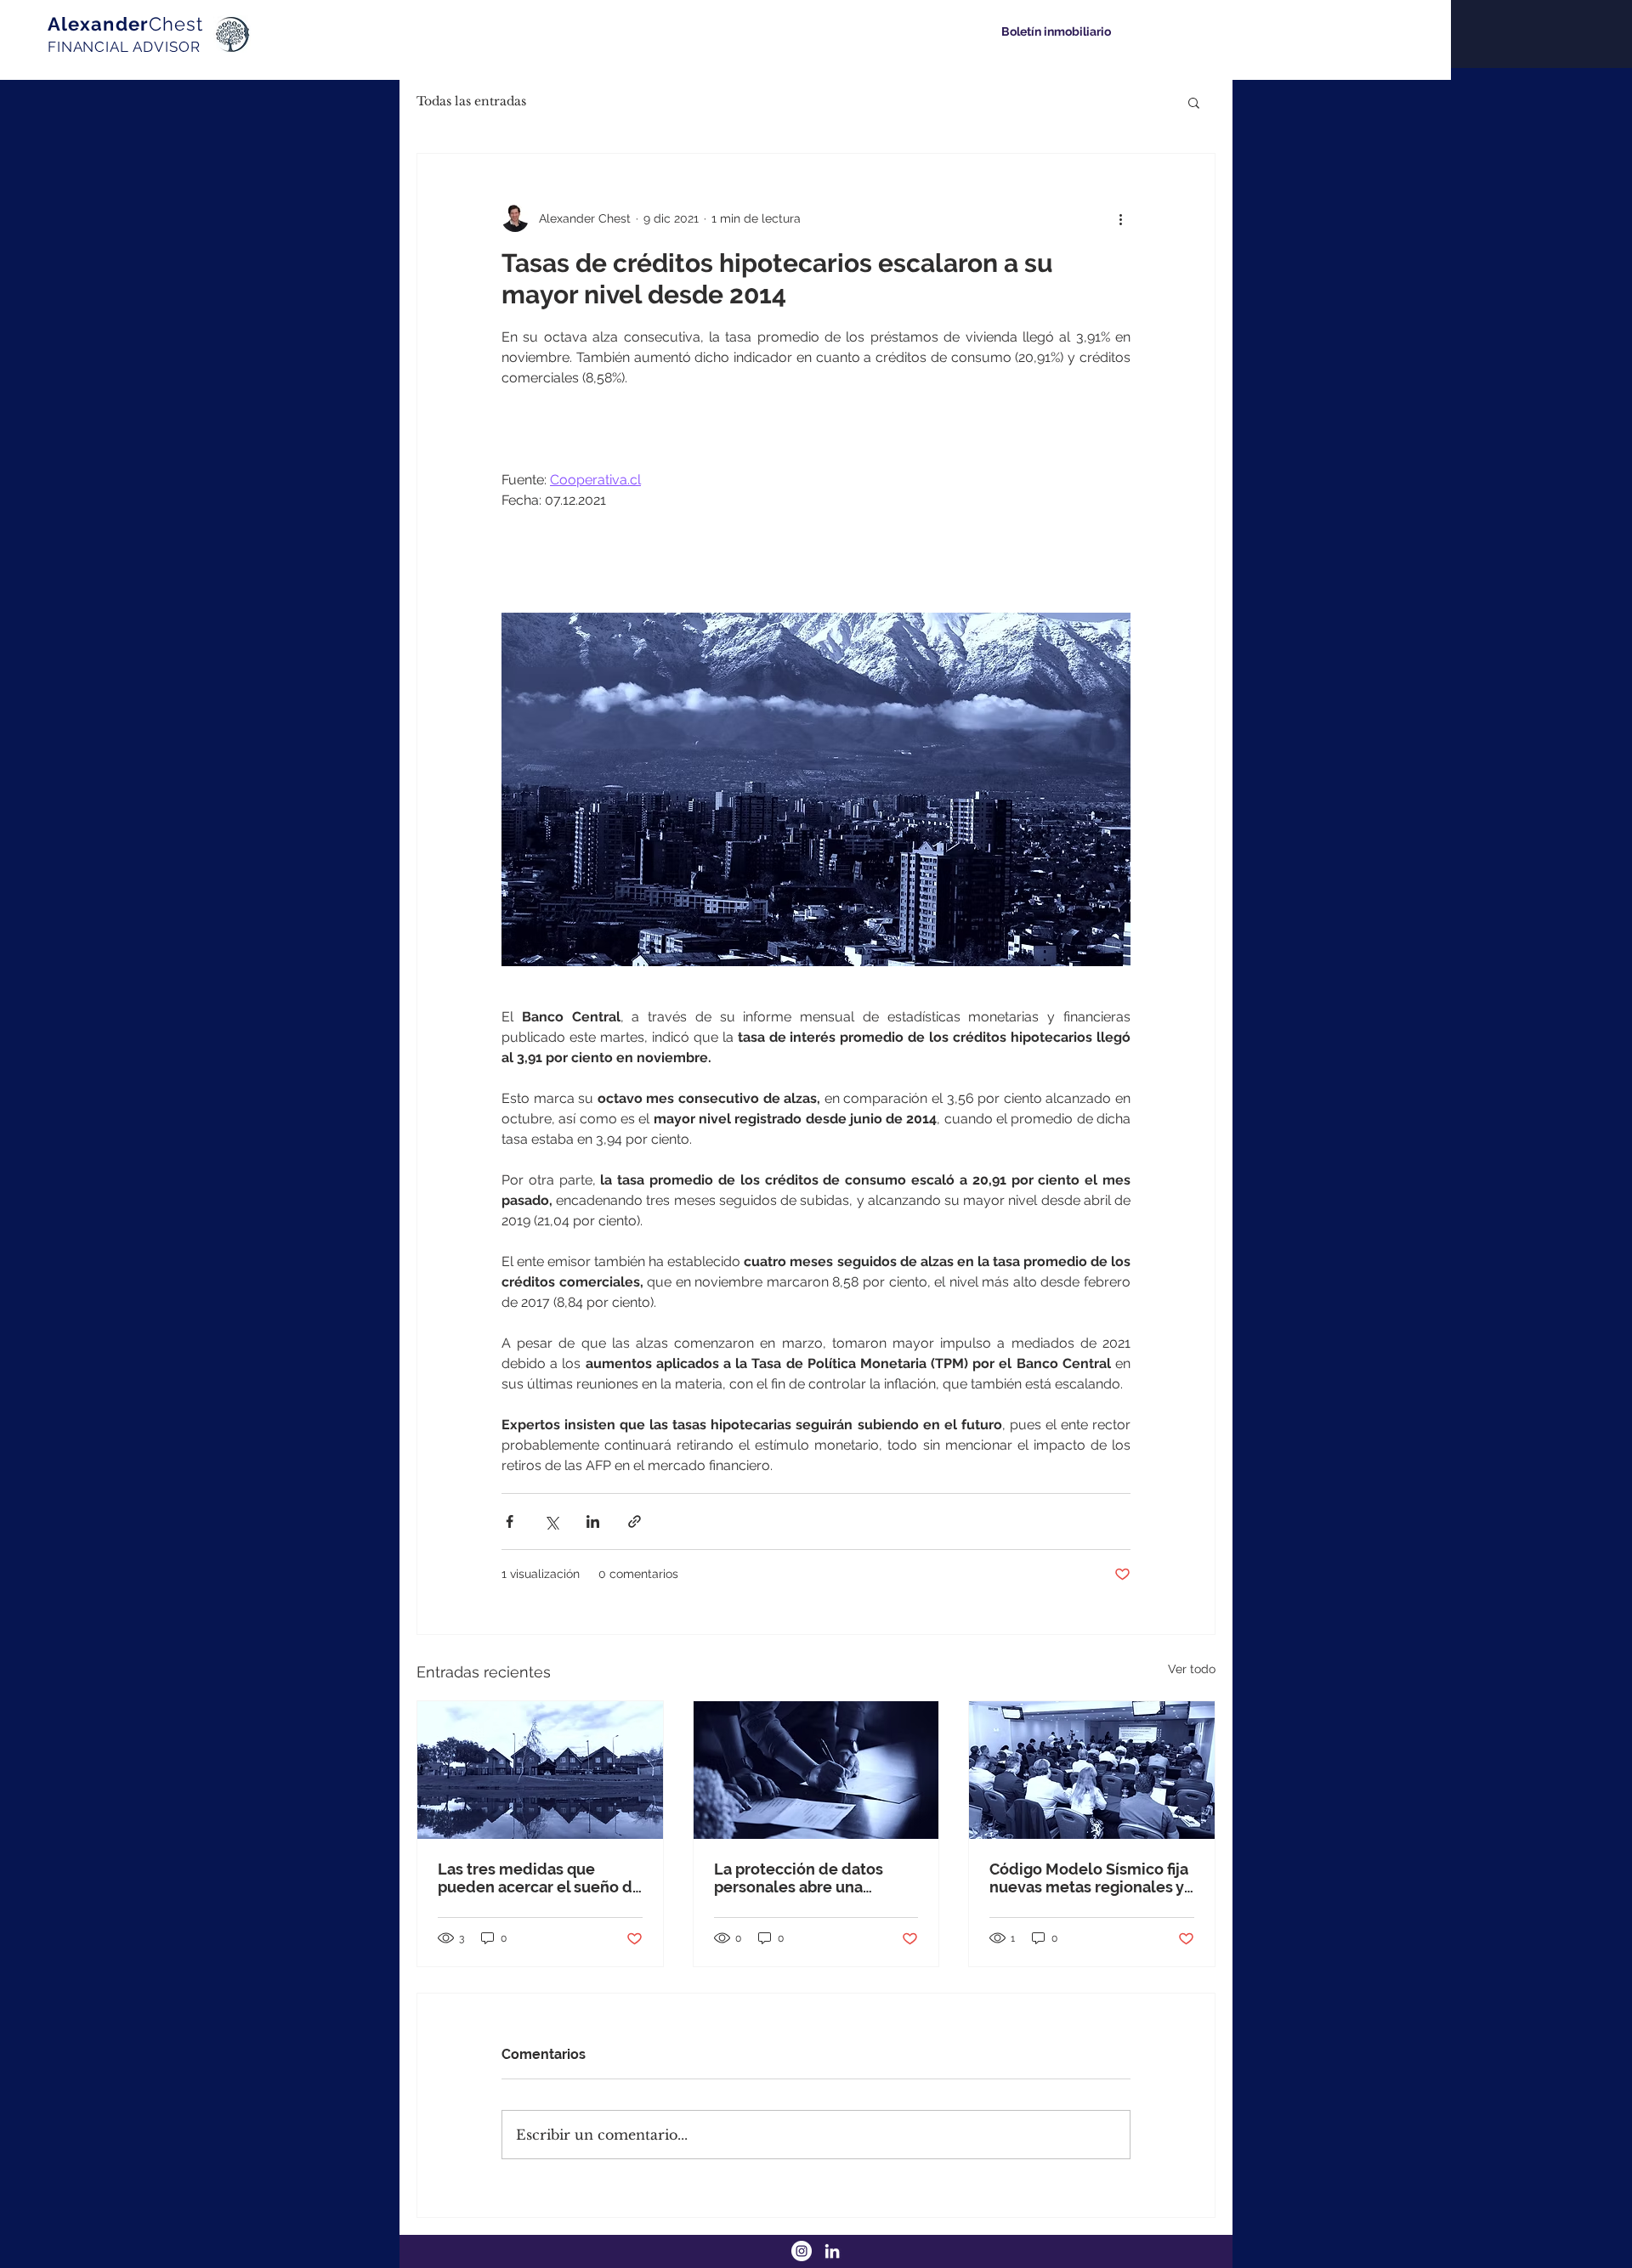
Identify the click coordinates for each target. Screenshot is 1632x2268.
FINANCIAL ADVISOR (124, 47)
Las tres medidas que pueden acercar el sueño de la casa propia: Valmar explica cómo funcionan (540, 1878)
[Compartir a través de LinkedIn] (593, 1521)
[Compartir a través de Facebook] (510, 1521)
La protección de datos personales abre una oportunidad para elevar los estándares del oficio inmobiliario (816, 1878)
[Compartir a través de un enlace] (635, 1521)
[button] (1194, 102)
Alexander (125, 24)
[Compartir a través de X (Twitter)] (551, 1521)
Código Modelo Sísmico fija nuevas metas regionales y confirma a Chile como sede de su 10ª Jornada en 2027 (1091, 1878)
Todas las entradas (471, 101)
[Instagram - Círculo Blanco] (802, 2251)
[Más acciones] (1120, 218)
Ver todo (1192, 1669)
